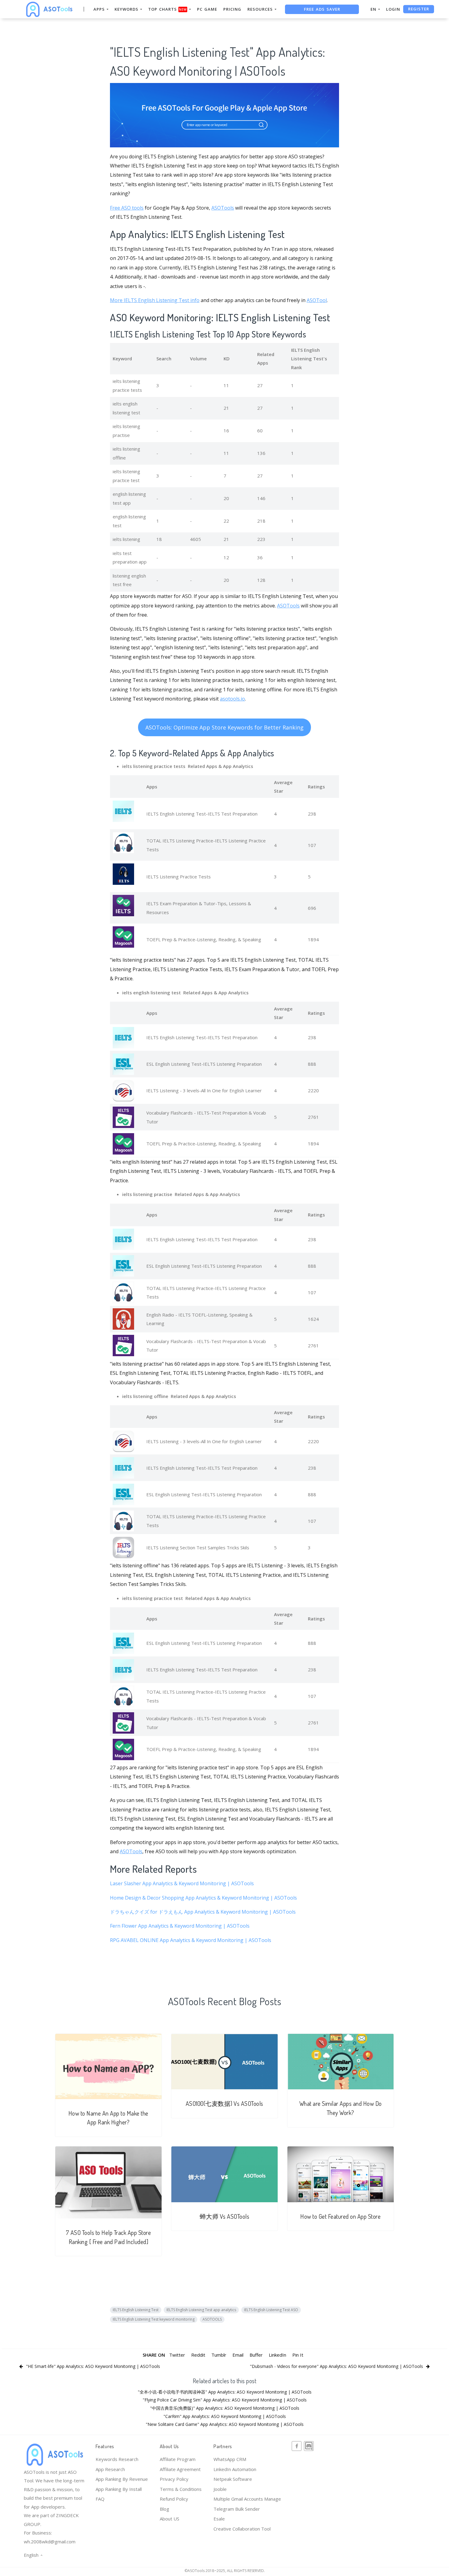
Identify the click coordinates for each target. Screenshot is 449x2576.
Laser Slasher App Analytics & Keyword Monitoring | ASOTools (182, 1883)
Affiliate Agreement (180, 2469)
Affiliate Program (178, 2459)
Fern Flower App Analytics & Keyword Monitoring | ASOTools (180, 1926)
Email (238, 2355)
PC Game (207, 9)
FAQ (100, 2499)
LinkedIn (277, 2355)
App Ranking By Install (119, 2489)
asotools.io (232, 699)
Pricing (232, 9)
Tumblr (219, 2355)
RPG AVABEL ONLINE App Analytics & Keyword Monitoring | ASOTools (191, 1940)
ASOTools (223, 208)
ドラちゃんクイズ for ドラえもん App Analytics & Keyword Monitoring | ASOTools (203, 1912)
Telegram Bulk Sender (237, 2509)
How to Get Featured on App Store (340, 2216)
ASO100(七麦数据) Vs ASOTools (224, 2104)
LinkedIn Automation (235, 2469)
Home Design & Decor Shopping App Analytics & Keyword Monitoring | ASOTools (203, 1898)
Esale (219, 2519)
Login (393, 9)
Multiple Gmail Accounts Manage (247, 2499)
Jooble (220, 2489)
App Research (110, 2469)
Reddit (198, 2355)
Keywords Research (117, 2459)
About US (170, 2519)
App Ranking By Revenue (122, 2479)
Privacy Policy (174, 2479)
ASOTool (317, 300)
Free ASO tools (127, 208)
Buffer (256, 2355)
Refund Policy (174, 2499)
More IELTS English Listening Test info (155, 300)
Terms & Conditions (181, 2489)
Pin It (298, 2355)
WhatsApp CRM (230, 2459)
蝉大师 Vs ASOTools (225, 2216)
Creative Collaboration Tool (242, 2529)
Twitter (177, 2355)
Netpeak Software (233, 2479)
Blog (164, 2509)
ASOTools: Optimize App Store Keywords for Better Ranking (224, 727)
